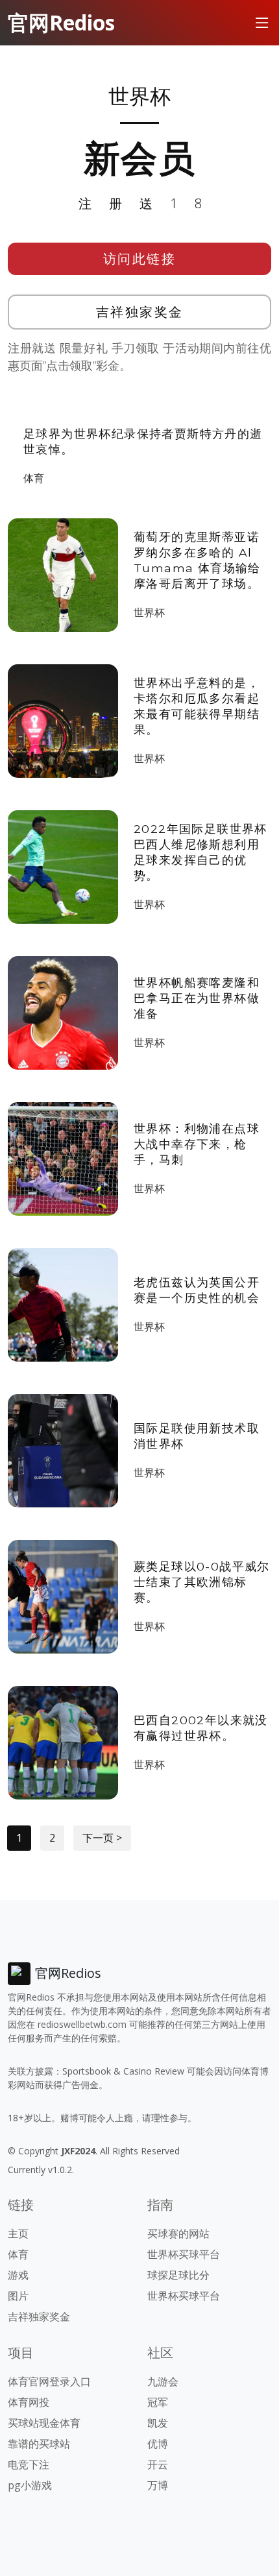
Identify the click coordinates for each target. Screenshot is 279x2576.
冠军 (158, 2402)
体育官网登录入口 (49, 2381)
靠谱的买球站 (39, 2444)
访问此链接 (140, 259)
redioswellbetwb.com (82, 2024)
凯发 (158, 2423)
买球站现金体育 (44, 2423)
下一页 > (102, 1838)
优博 (158, 2444)
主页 (18, 2233)
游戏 (18, 2275)
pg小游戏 (30, 2485)
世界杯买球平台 (184, 2254)
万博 (158, 2485)
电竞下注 (29, 2464)
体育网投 (29, 2402)
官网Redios (61, 22)
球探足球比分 (178, 2275)
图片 (18, 2296)
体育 (34, 478)
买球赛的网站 (178, 2233)
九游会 (163, 2381)
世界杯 (149, 612)
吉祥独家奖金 (140, 312)
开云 (158, 2464)
